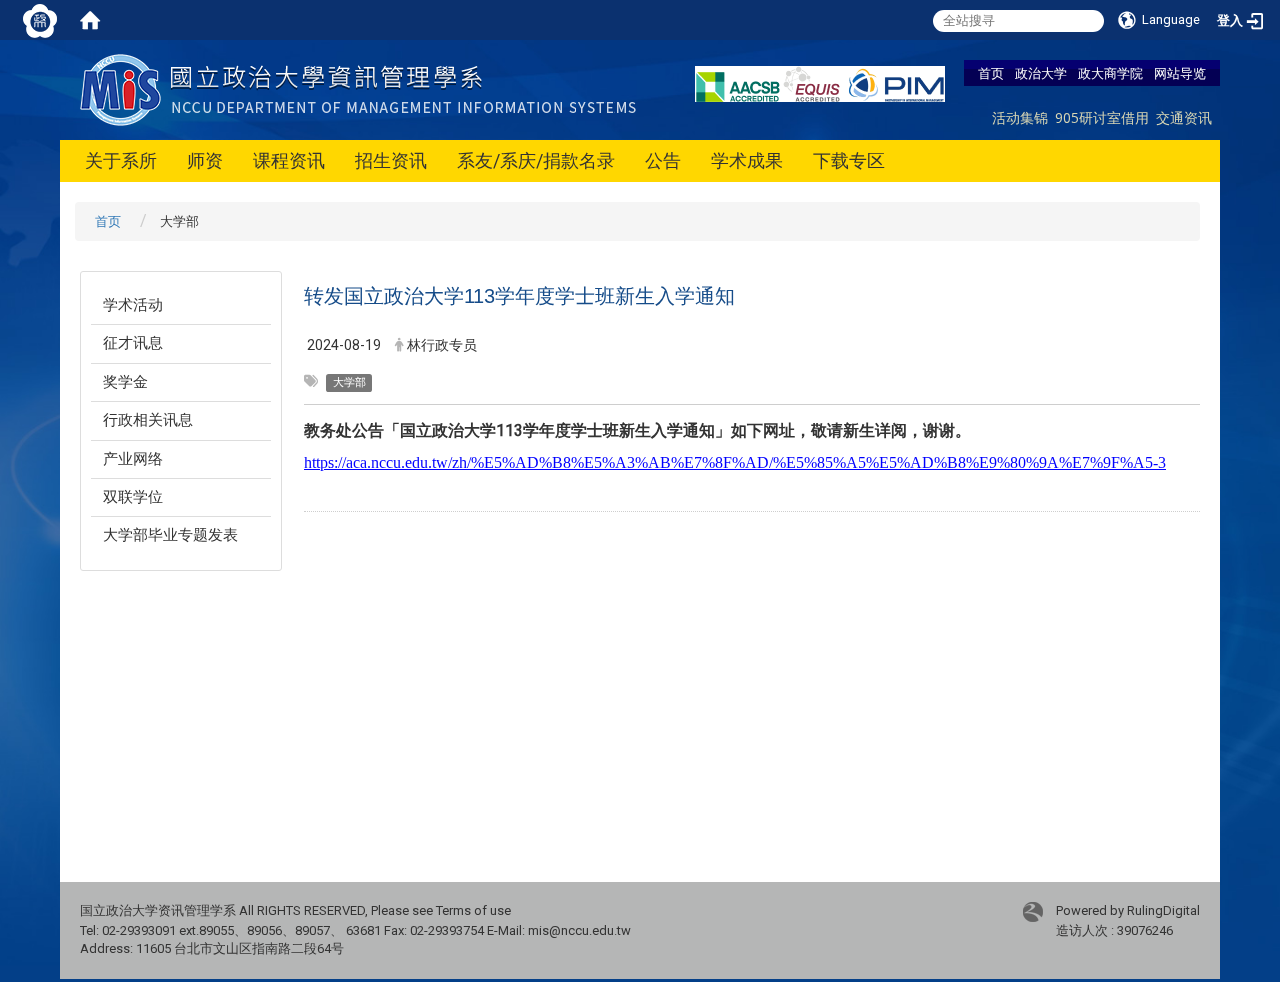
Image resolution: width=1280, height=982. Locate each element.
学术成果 (747, 160)
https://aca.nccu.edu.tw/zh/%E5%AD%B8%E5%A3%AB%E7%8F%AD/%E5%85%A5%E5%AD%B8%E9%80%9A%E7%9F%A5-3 (735, 462)
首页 (991, 73)
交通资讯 (1184, 117)
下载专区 (849, 160)
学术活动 (133, 305)
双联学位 (133, 497)
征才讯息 (133, 343)
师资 (205, 160)
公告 (663, 160)
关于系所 (121, 160)
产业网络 (133, 459)
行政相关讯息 (148, 420)
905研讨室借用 (1102, 117)
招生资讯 (391, 160)
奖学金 (125, 382)
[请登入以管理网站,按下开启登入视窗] (40, 20)
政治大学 (1041, 73)
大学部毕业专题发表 (170, 535)
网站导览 (1180, 73)
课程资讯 (289, 160)
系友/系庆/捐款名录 (536, 160)
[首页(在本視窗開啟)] (90, 20)
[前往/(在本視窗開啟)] (362, 88)
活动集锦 (1020, 117)
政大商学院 (1110, 73)
